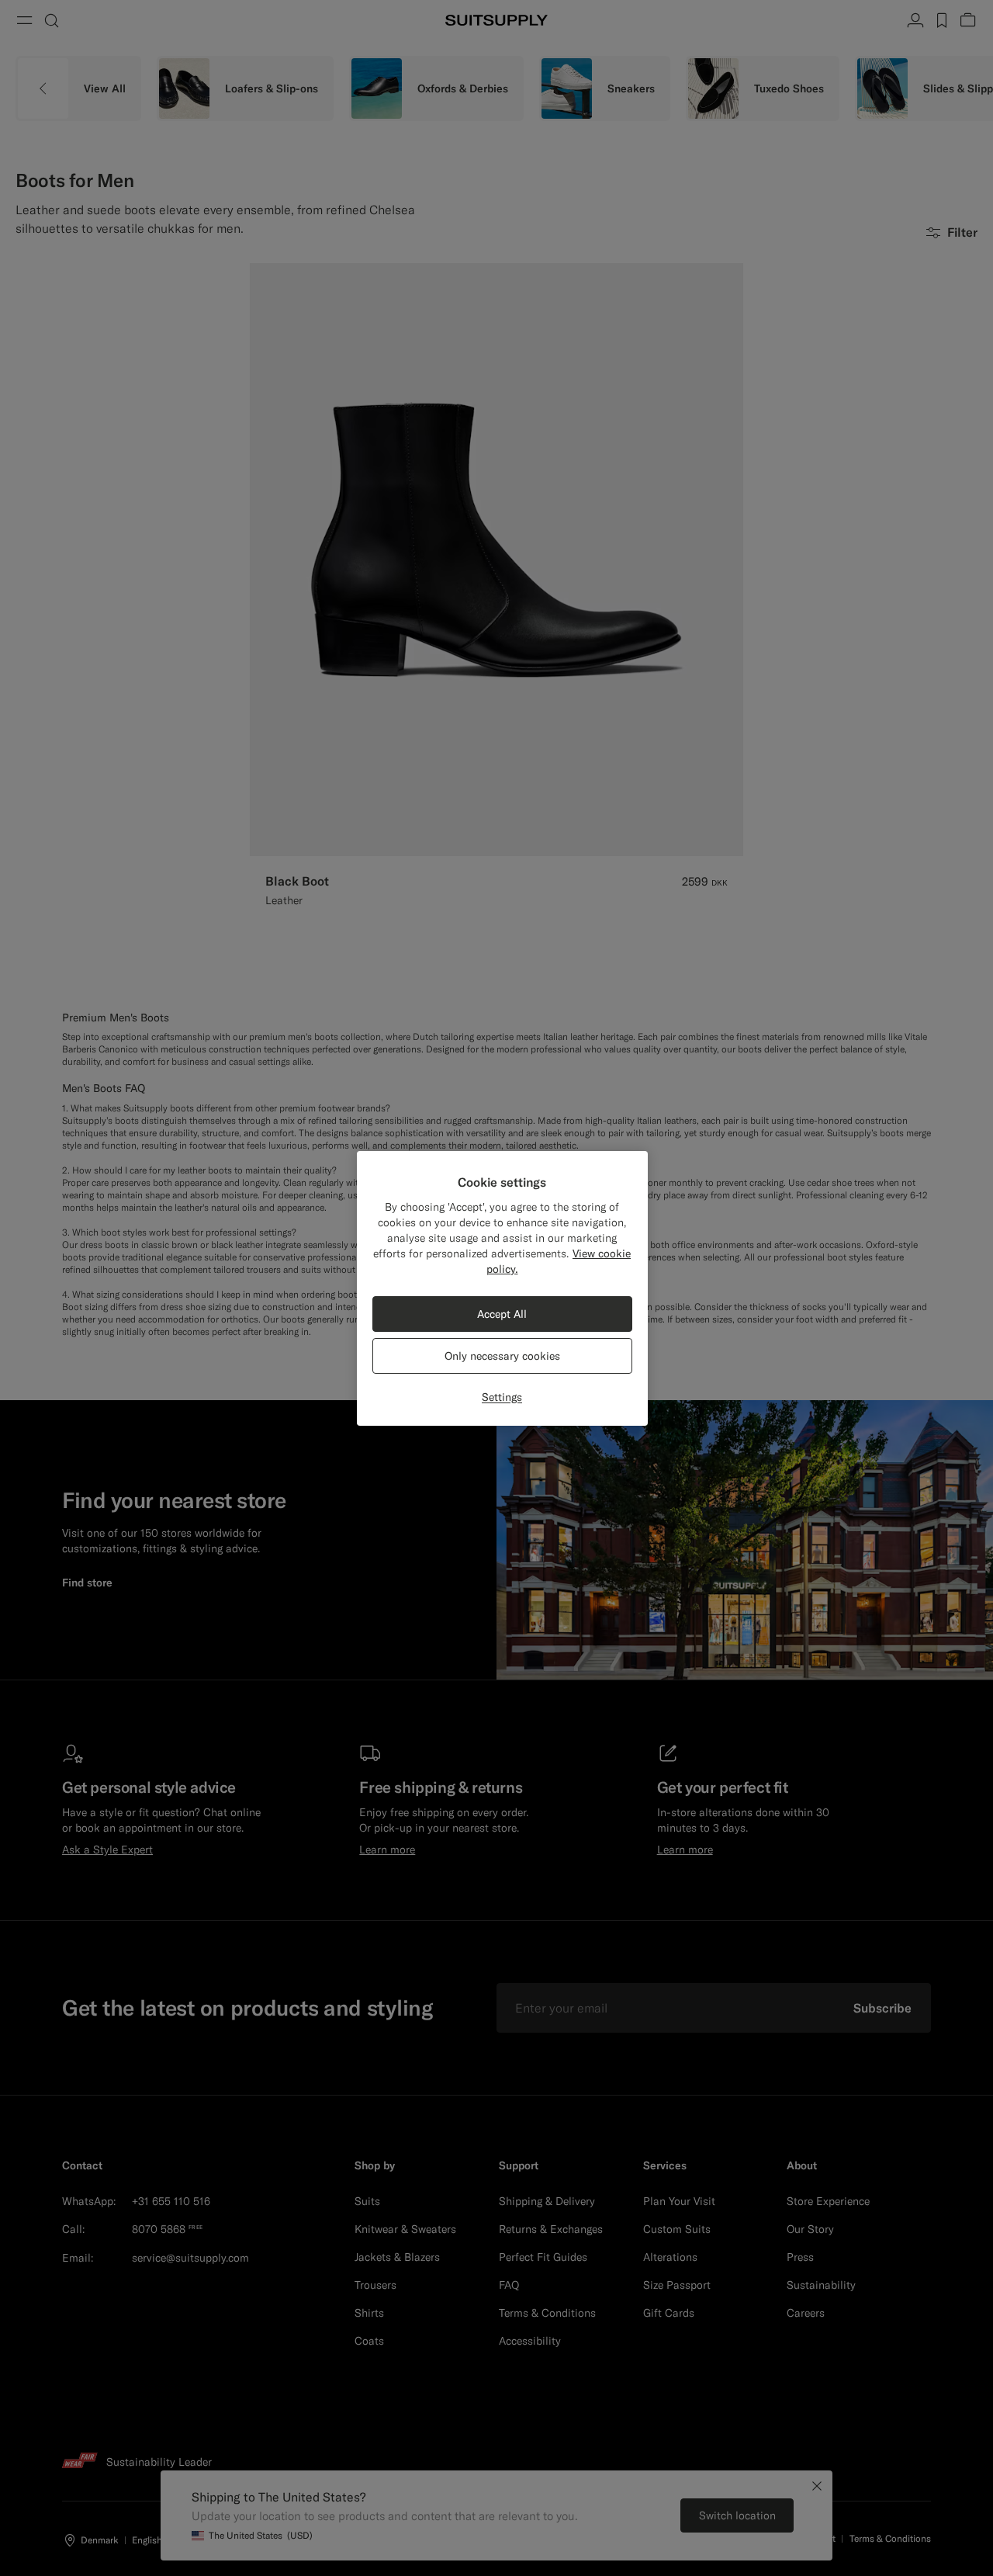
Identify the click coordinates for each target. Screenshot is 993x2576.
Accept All (502, 1314)
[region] (502, 1288)
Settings (502, 1397)
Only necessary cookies (502, 1356)
